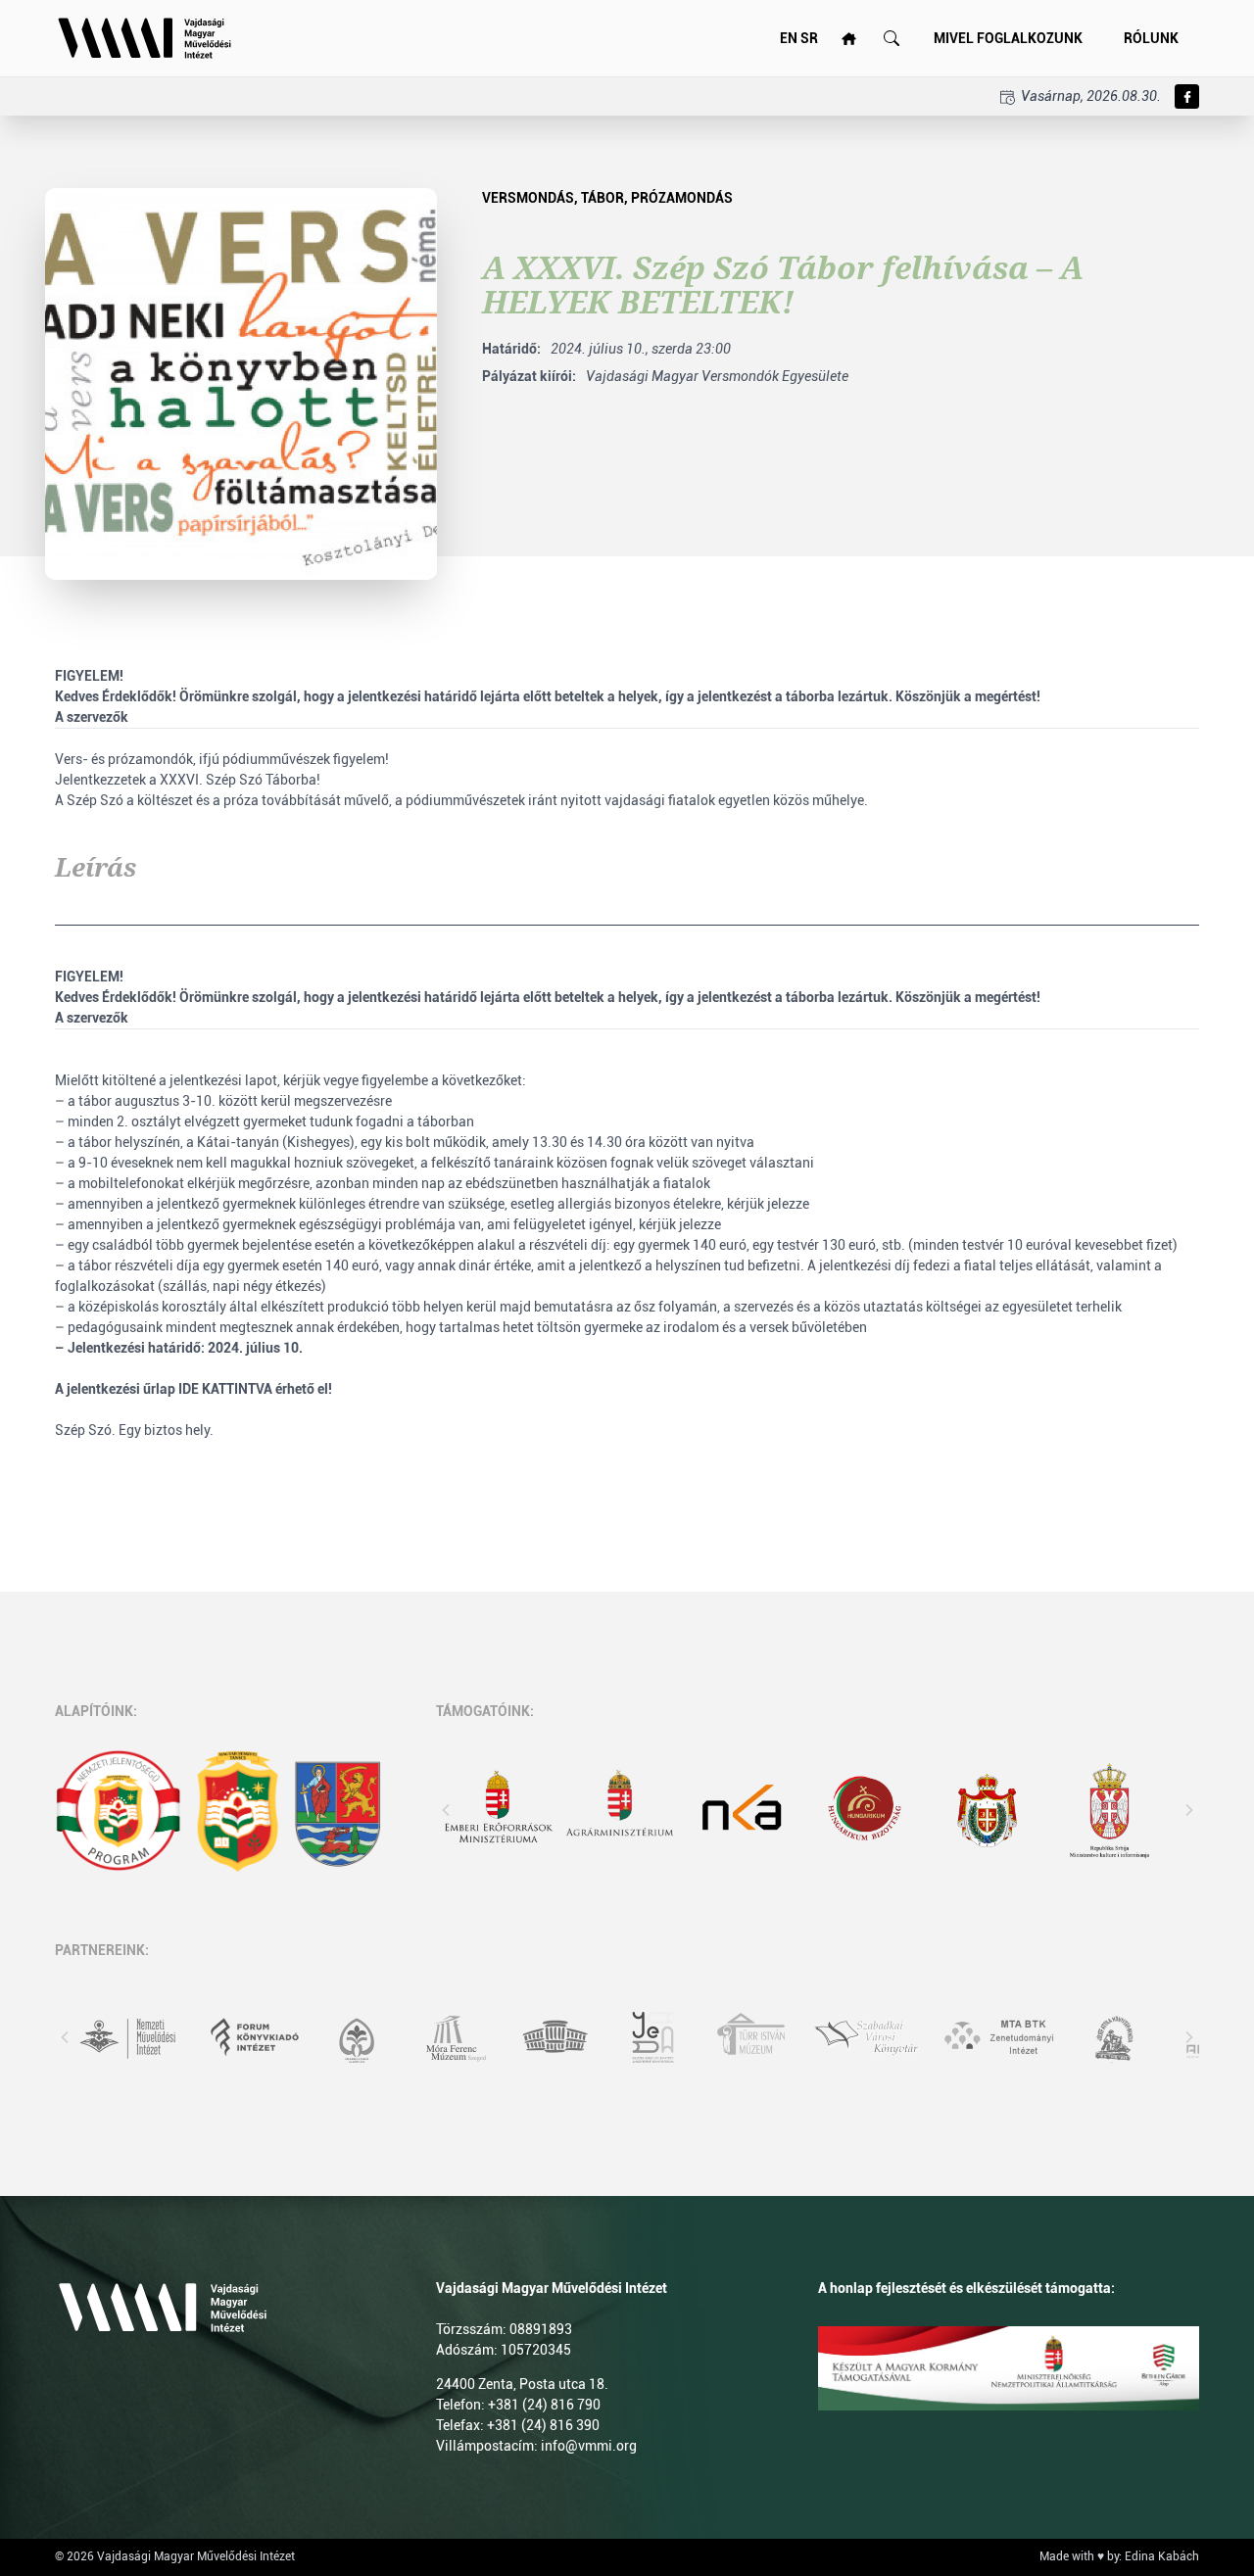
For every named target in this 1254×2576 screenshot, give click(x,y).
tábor (603, 198)
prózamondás (682, 198)
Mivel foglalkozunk (1008, 38)
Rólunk (1151, 38)
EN (789, 38)
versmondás (528, 198)
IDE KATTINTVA (225, 1389)
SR (809, 38)
